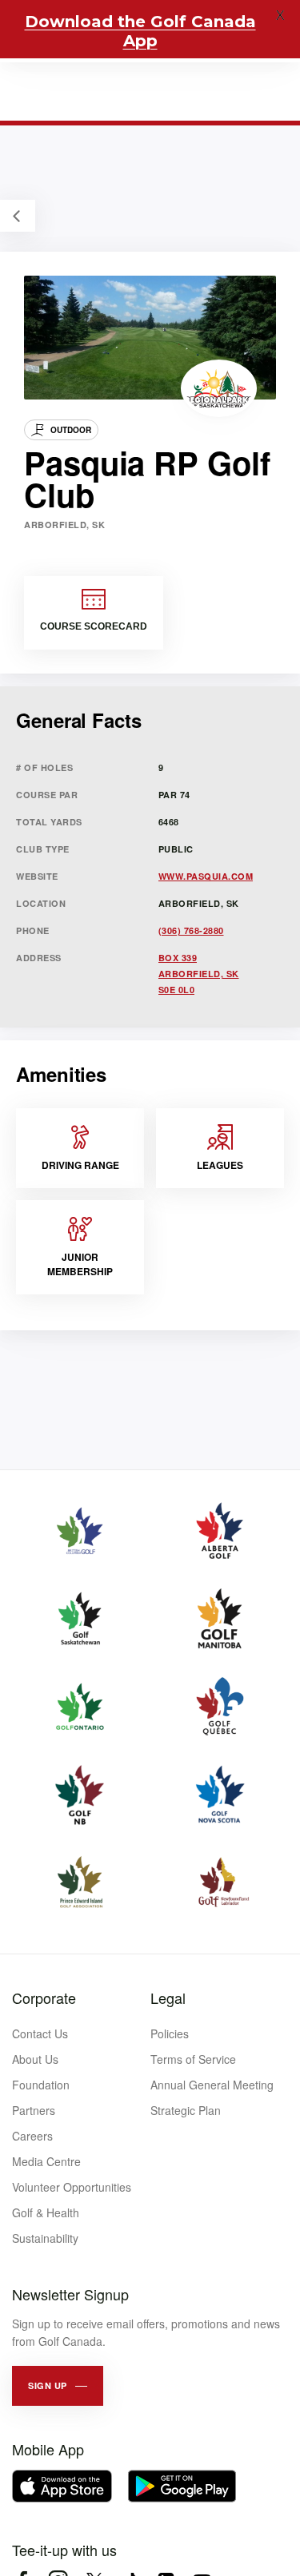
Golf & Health (46, 2212)
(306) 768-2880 (191, 930)
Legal (168, 1998)
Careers (32, 2136)
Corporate (44, 1998)
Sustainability (45, 2238)
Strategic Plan (186, 2110)
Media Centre (46, 2161)
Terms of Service (193, 2059)
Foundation (41, 2085)
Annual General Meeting (212, 2085)
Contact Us (40, 2033)
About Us (35, 2059)
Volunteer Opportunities (72, 2187)
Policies (170, 2033)
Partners (34, 2110)
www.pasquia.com (206, 876)
